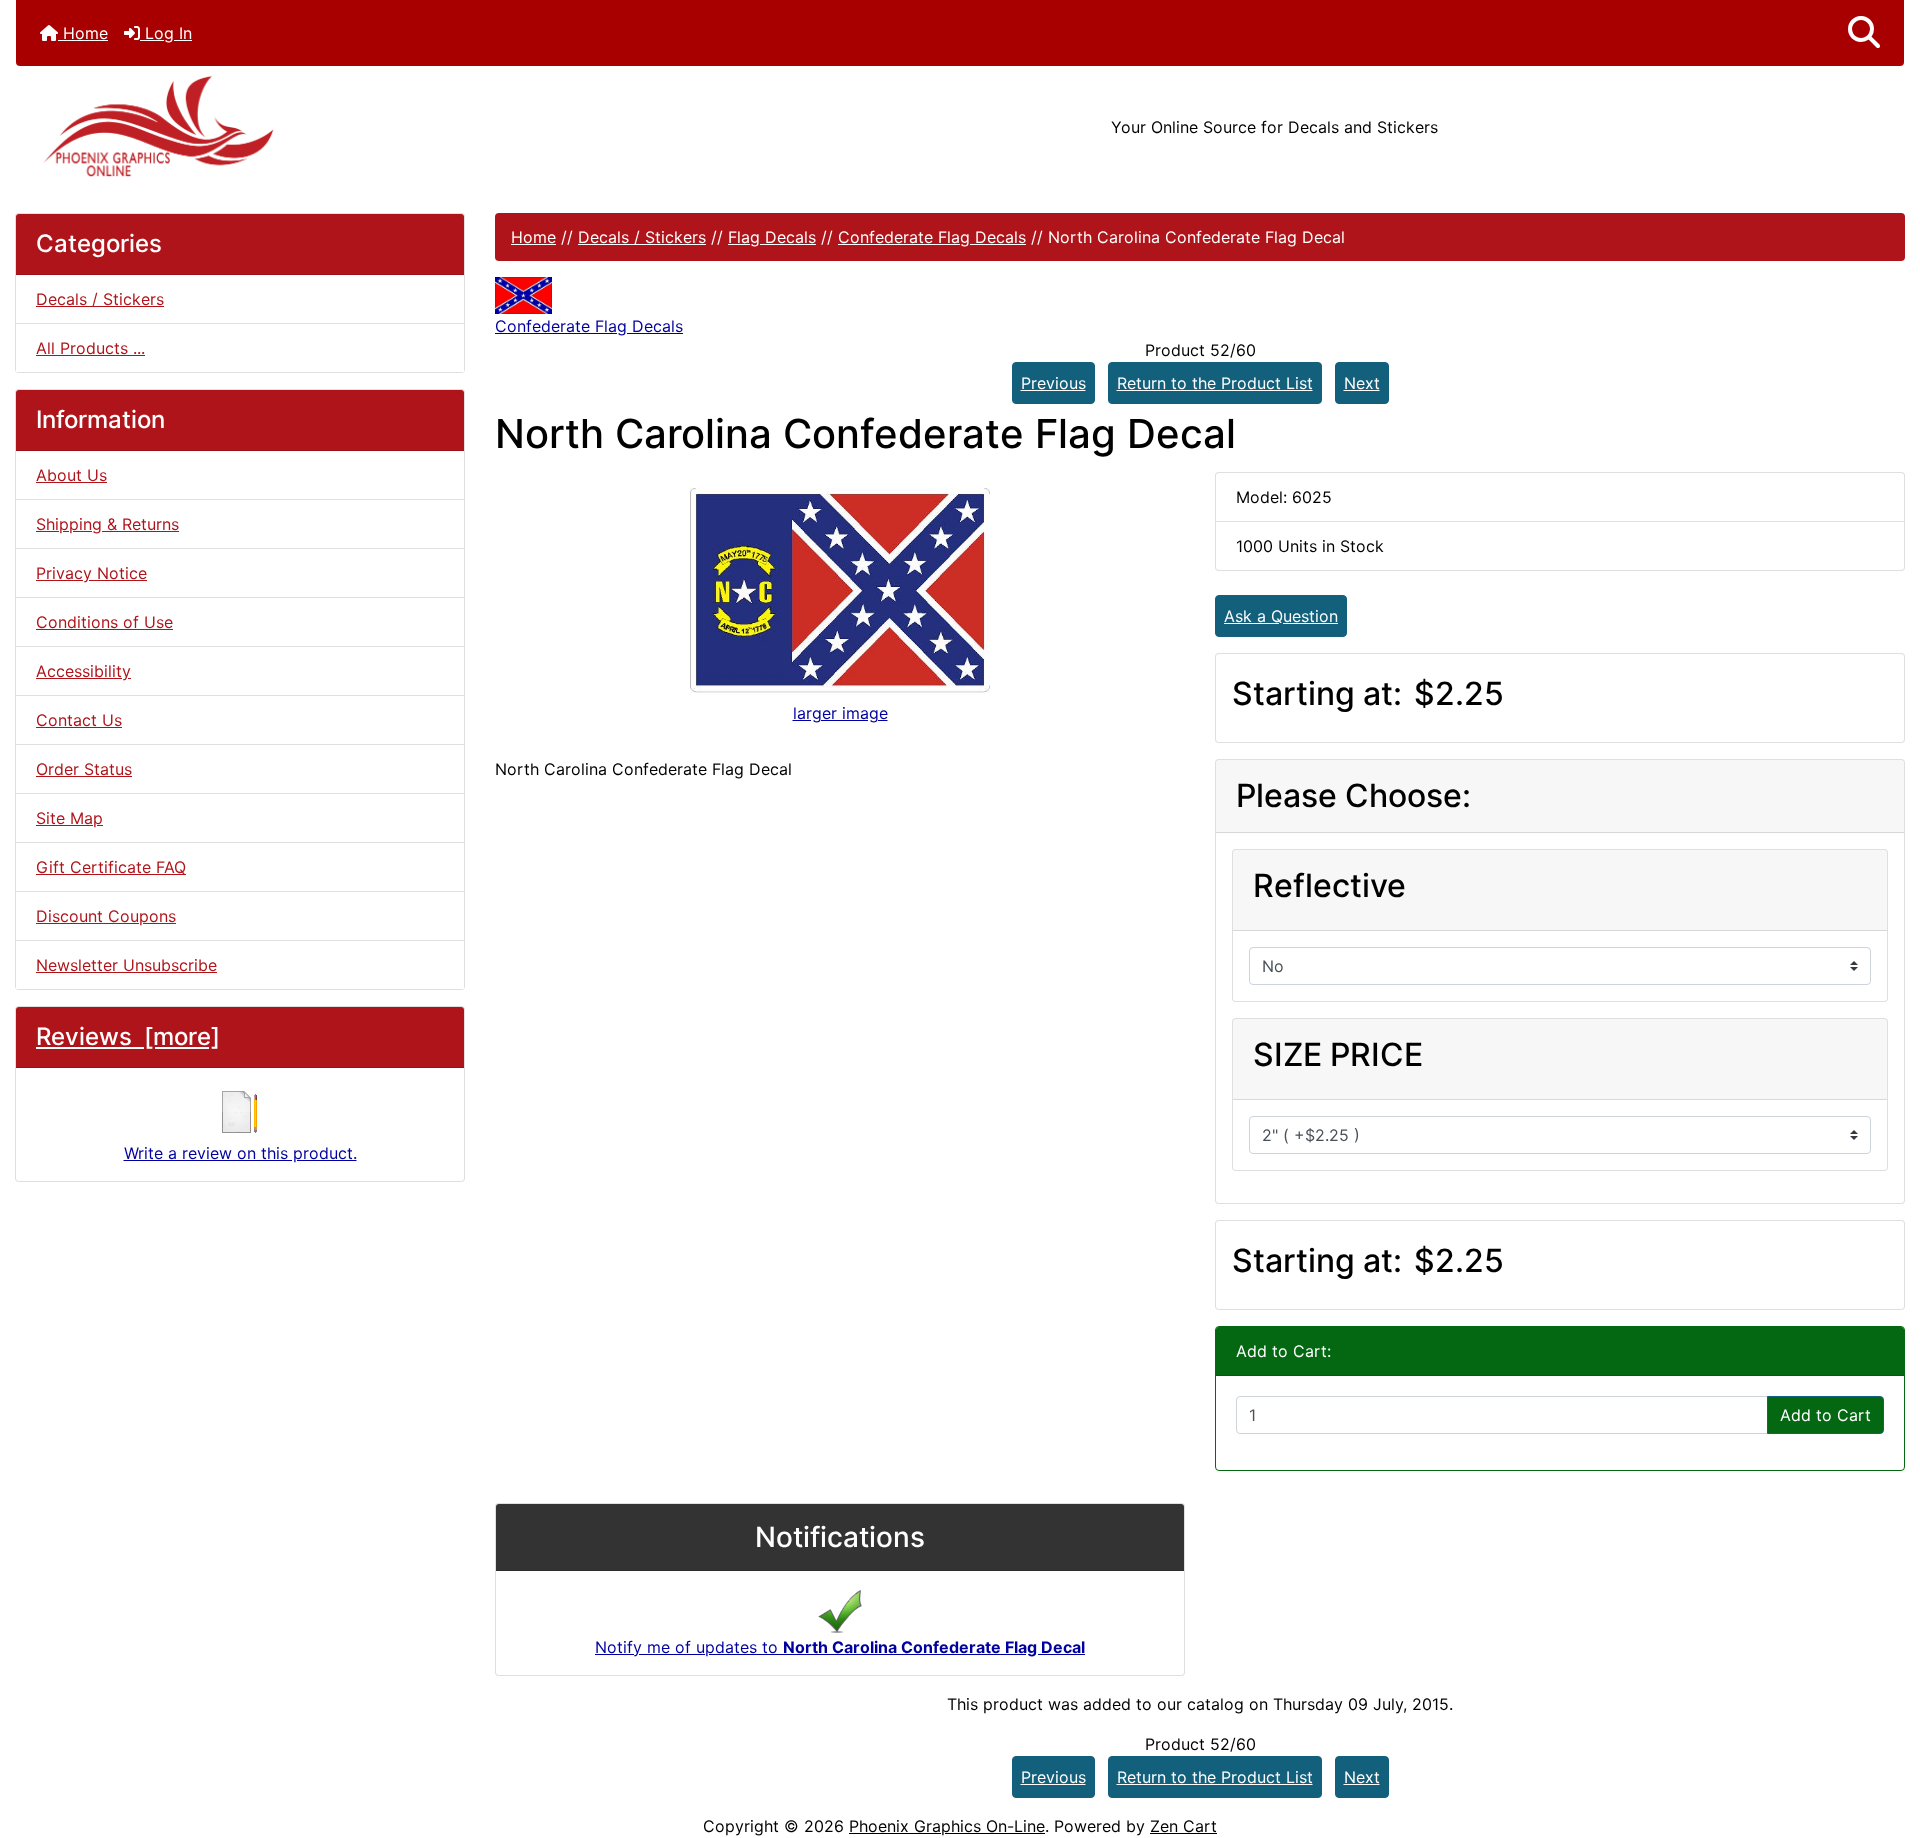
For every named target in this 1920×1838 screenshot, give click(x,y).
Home (83, 33)
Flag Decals (772, 237)
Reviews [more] (128, 1036)
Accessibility (83, 671)
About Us (71, 475)
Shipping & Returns (107, 524)
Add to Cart (1825, 1415)
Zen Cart (1183, 1826)
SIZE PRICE (1338, 1054)
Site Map (69, 818)
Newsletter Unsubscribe (126, 965)
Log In (166, 33)
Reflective (1329, 885)
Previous (1053, 383)
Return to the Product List (1215, 383)
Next (1362, 383)
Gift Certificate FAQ (111, 867)
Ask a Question (1281, 616)
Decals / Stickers (642, 237)
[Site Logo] (330, 126)
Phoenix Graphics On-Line (947, 1826)
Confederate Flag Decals (932, 237)
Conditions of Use (104, 622)
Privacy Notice (91, 573)
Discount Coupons (106, 916)
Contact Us (79, 720)
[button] (1864, 33)
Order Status (84, 769)
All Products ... (90, 348)
